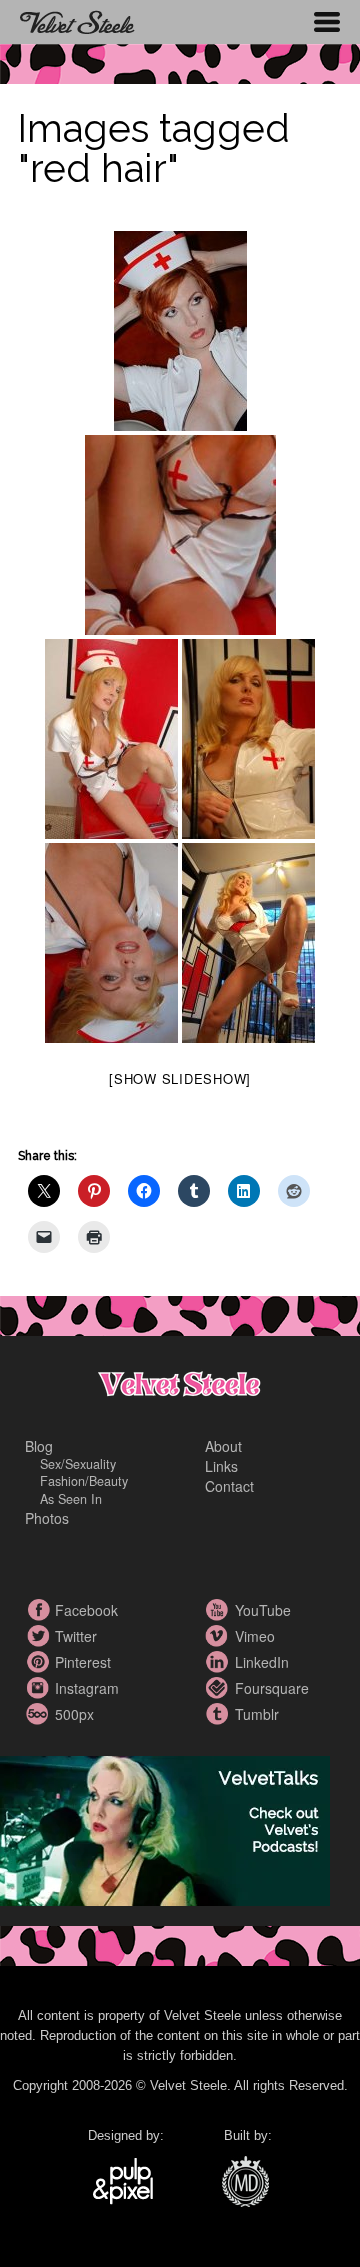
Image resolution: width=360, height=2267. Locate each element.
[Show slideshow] (180, 1078)
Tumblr (220, 1714)
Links (221, 1466)
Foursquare (220, 1688)
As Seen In (71, 1499)
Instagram (40, 1688)
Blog (39, 1446)
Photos (47, 1518)
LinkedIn (220, 1662)
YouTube (220, 1610)
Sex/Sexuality (78, 1464)
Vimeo (220, 1636)
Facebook (40, 1610)
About (223, 1446)
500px (40, 1714)
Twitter (40, 1636)
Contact (229, 1486)
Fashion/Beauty (84, 1481)
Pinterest (40, 1662)
